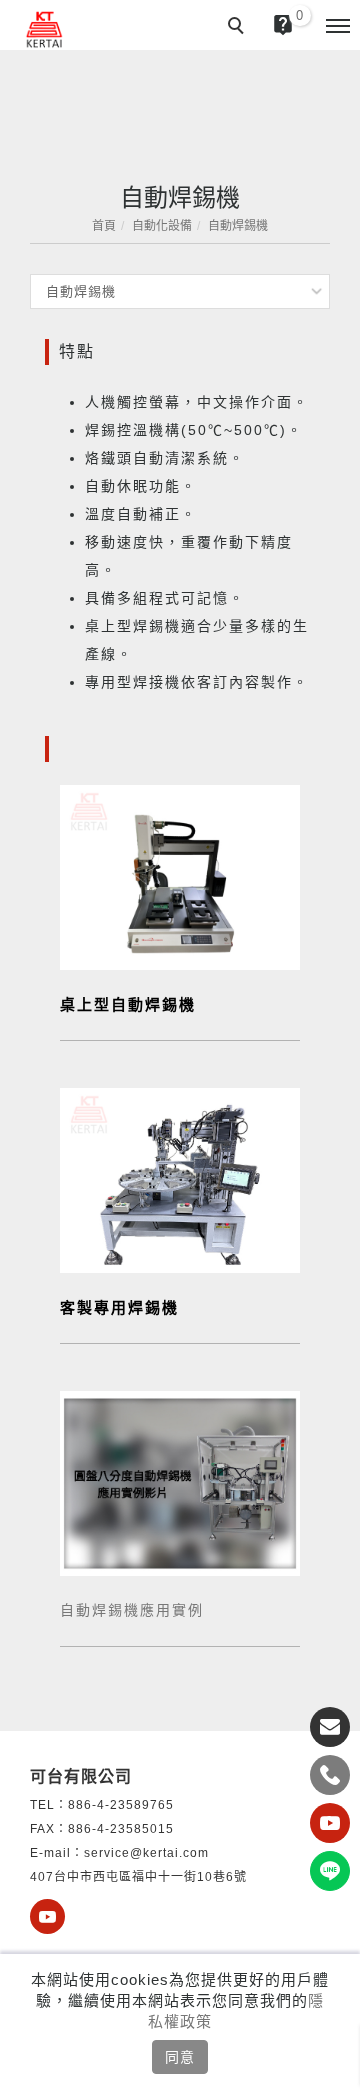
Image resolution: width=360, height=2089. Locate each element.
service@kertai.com (146, 1853)
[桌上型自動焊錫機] (180, 876)
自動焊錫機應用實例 (132, 1610)
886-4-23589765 (121, 1805)
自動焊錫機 (238, 226)
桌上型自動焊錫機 (128, 1004)
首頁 (104, 226)
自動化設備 (162, 226)
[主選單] (338, 27)
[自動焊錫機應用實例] (180, 1482)
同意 (180, 2057)
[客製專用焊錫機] (180, 1179)
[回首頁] (45, 29)
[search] (239, 28)
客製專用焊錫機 (119, 1307)
